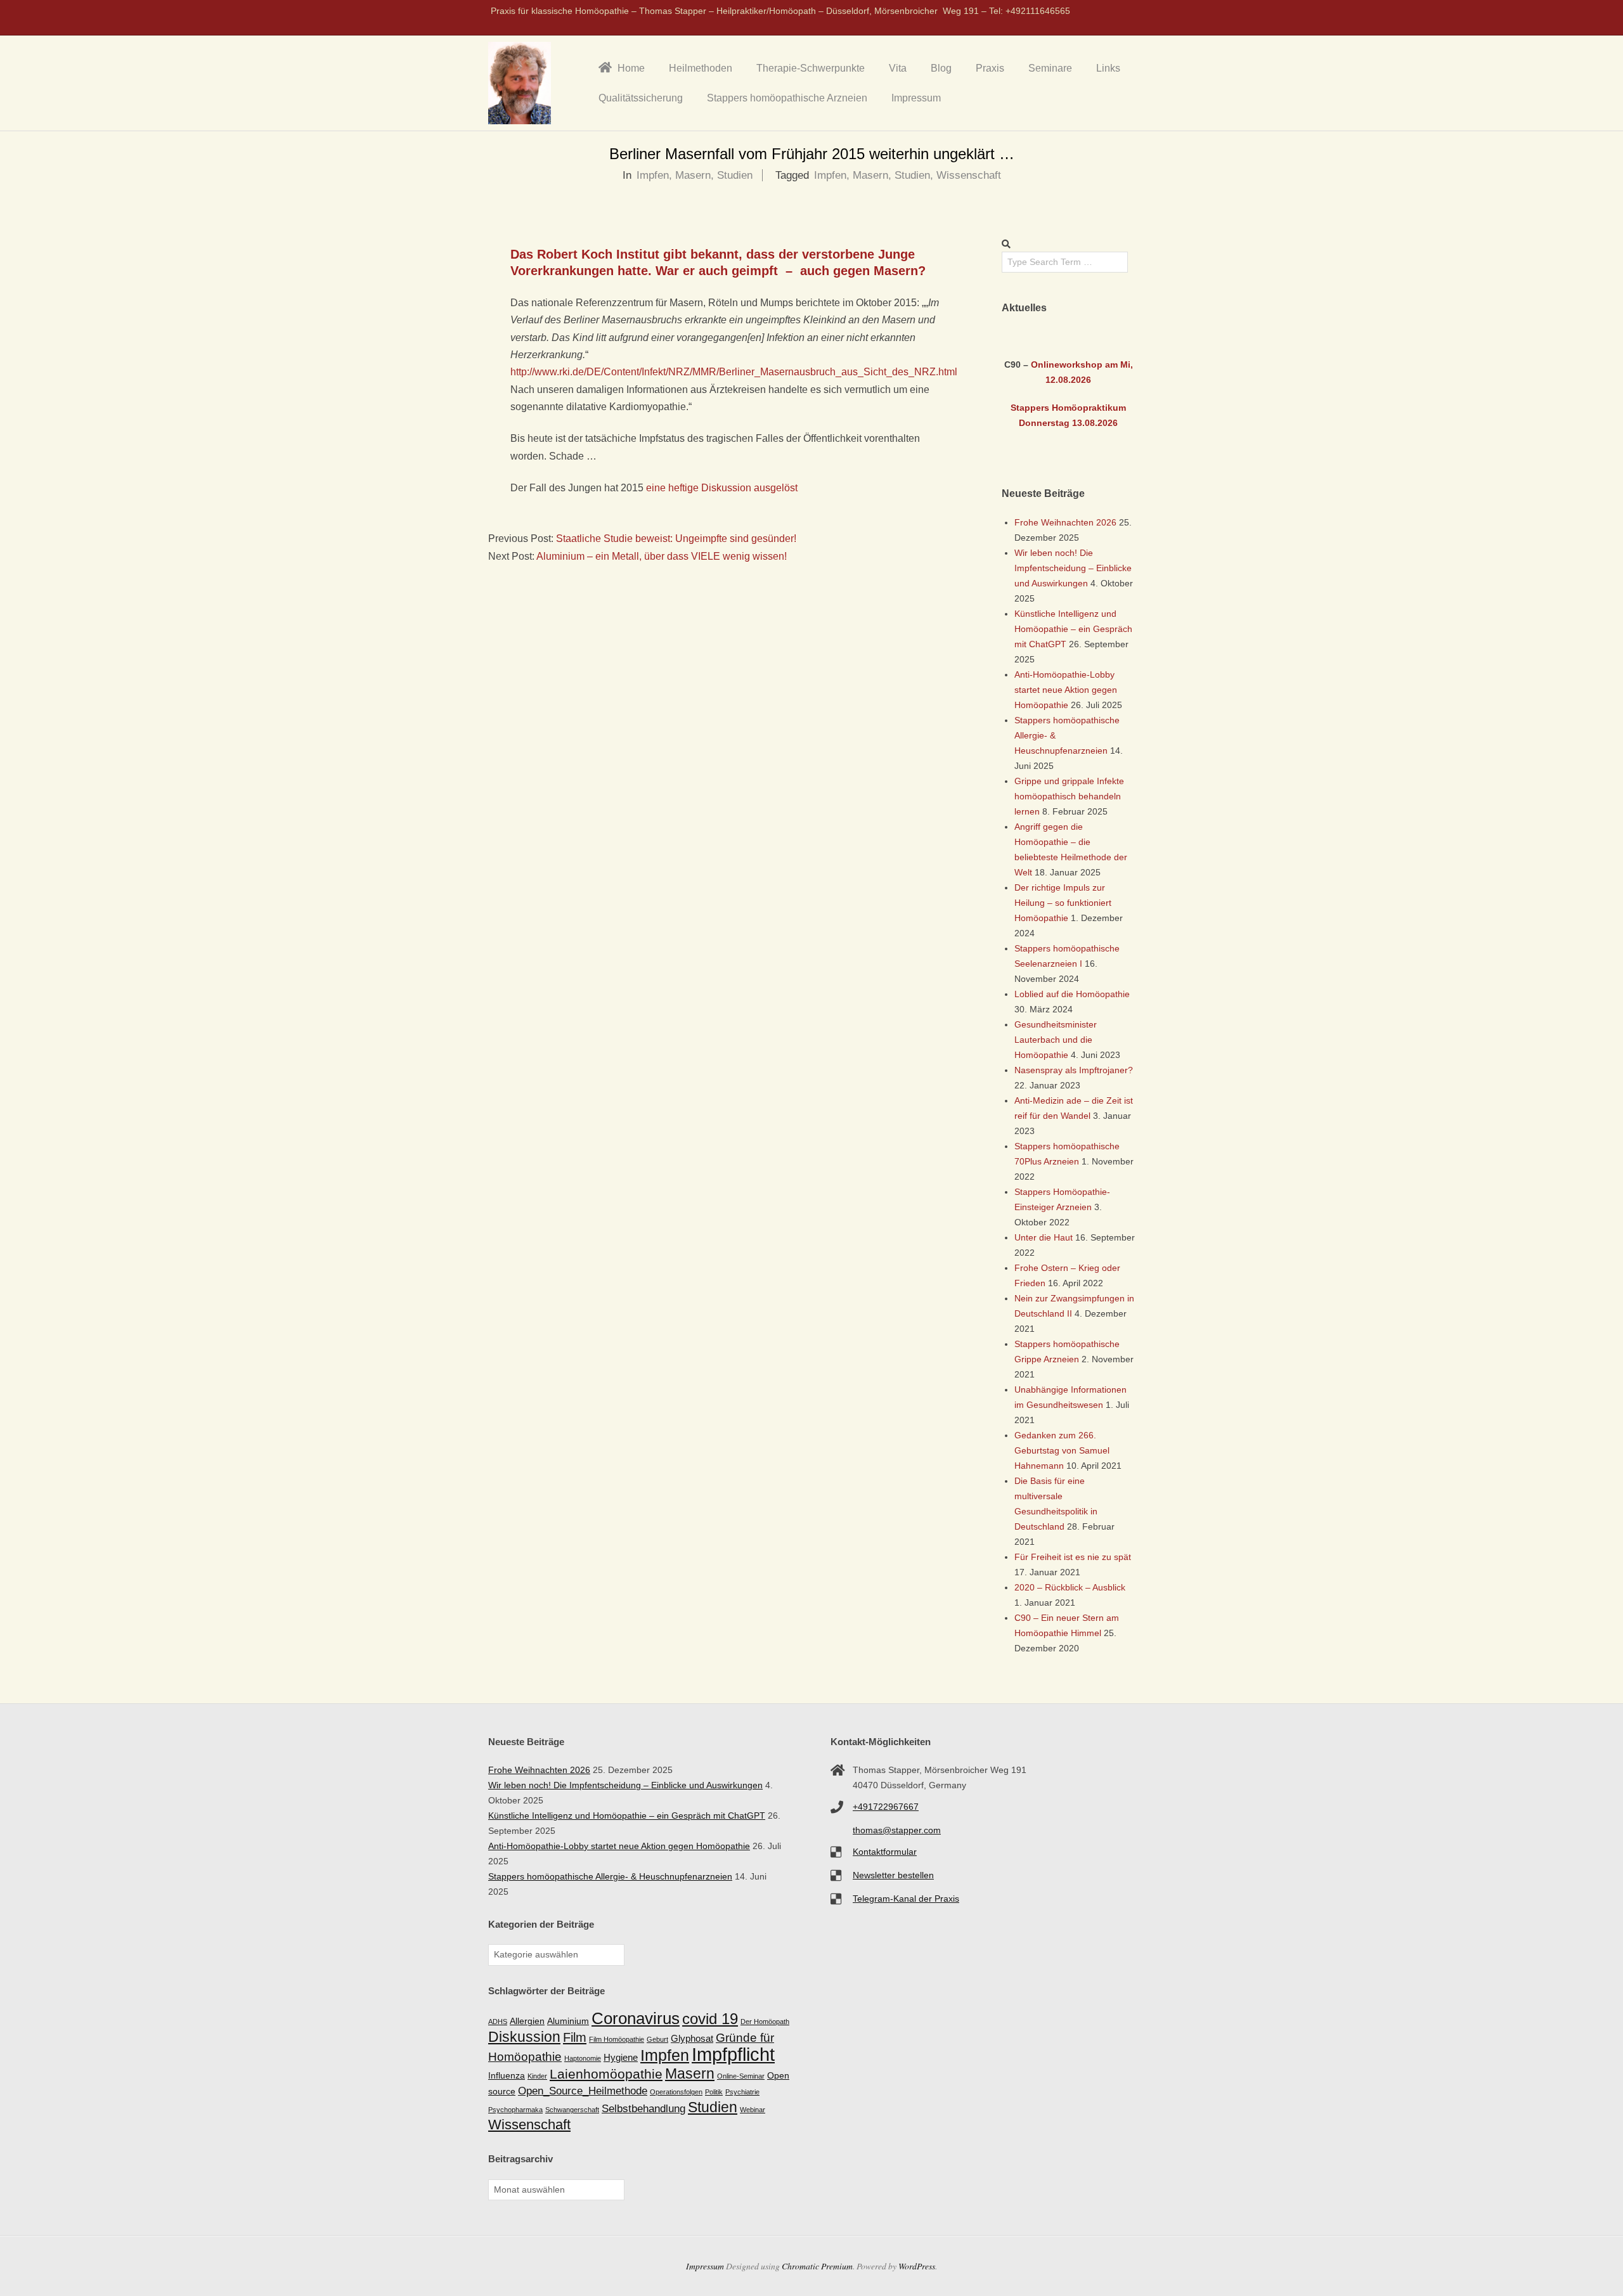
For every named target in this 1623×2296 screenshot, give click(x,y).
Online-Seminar (741, 2076)
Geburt (657, 2039)
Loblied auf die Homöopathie (1072, 994)
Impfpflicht (733, 2054)
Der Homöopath (765, 2022)
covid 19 (710, 2019)
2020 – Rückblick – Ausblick (1070, 1587)
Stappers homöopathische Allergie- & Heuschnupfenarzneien (610, 1876)
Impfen (653, 175)
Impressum (916, 98)
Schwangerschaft (572, 2110)
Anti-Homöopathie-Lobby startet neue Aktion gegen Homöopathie (1066, 690)
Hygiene (621, 2057)
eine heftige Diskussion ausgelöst (722, 488)
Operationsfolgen (676, 2092)
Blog (941, 68)
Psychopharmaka (515, 2110)
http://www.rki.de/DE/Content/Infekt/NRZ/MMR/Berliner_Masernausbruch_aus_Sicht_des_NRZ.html (734, 372)
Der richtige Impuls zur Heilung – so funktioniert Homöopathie (1063, 903)
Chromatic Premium (817, 2266)
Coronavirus (636, 2018)
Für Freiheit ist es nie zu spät (1073, 1557)
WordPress (917, 2266)
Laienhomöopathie (606, 2074)
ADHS (498, 2022)
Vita (898, 68)
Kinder (537, 2076)
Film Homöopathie (617, 2039)
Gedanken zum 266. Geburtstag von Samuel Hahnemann (1062, 1450)
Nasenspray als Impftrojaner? (1074, 1070)
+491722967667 (886, 1807)
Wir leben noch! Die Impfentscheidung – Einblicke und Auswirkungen (1073, 568)
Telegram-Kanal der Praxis (906, 1899)
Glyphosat (692, 2038)
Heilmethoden (701, 68)
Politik (714, 2092)
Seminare (1050, 68)
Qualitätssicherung (641, 98)
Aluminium (568, 2021)
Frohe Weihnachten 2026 (1065, 522)
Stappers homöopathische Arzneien (787, 98)
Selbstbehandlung (643, 2109)
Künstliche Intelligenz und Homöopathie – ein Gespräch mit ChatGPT (1073, 629)
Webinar (753, 2110)
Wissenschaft (969, 175)
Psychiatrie (742, 2092)
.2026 (1080, 380)
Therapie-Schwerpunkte (811, 68)
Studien (735, 175)
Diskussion (524, 2037)
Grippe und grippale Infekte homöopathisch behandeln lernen (1069, 796)
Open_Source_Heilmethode (583, 2091)
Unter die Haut (1044, 1237)
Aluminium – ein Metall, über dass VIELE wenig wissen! (662, 556)
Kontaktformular (885, 1852)
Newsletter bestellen (893, 1875)
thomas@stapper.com (897, 1830)
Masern (693, 175)
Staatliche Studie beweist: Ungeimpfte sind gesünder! (676, 539)
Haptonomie (583, 2058)
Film (575, 2037)
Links (1108, 68)
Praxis (990, 68)
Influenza (507, 2076)
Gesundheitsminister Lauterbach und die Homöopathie (1056, 1040)
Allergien (527, 2021)
